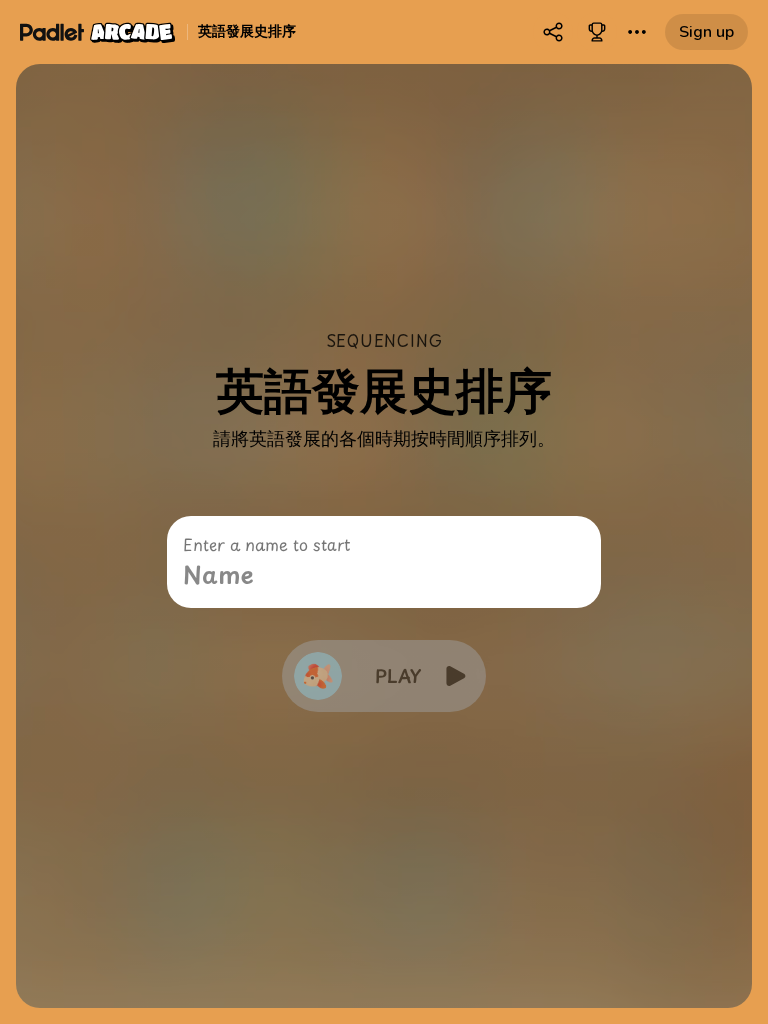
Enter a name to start (266, 544)
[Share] (553, 32)
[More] (637, 32)
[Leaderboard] (597, 32)
